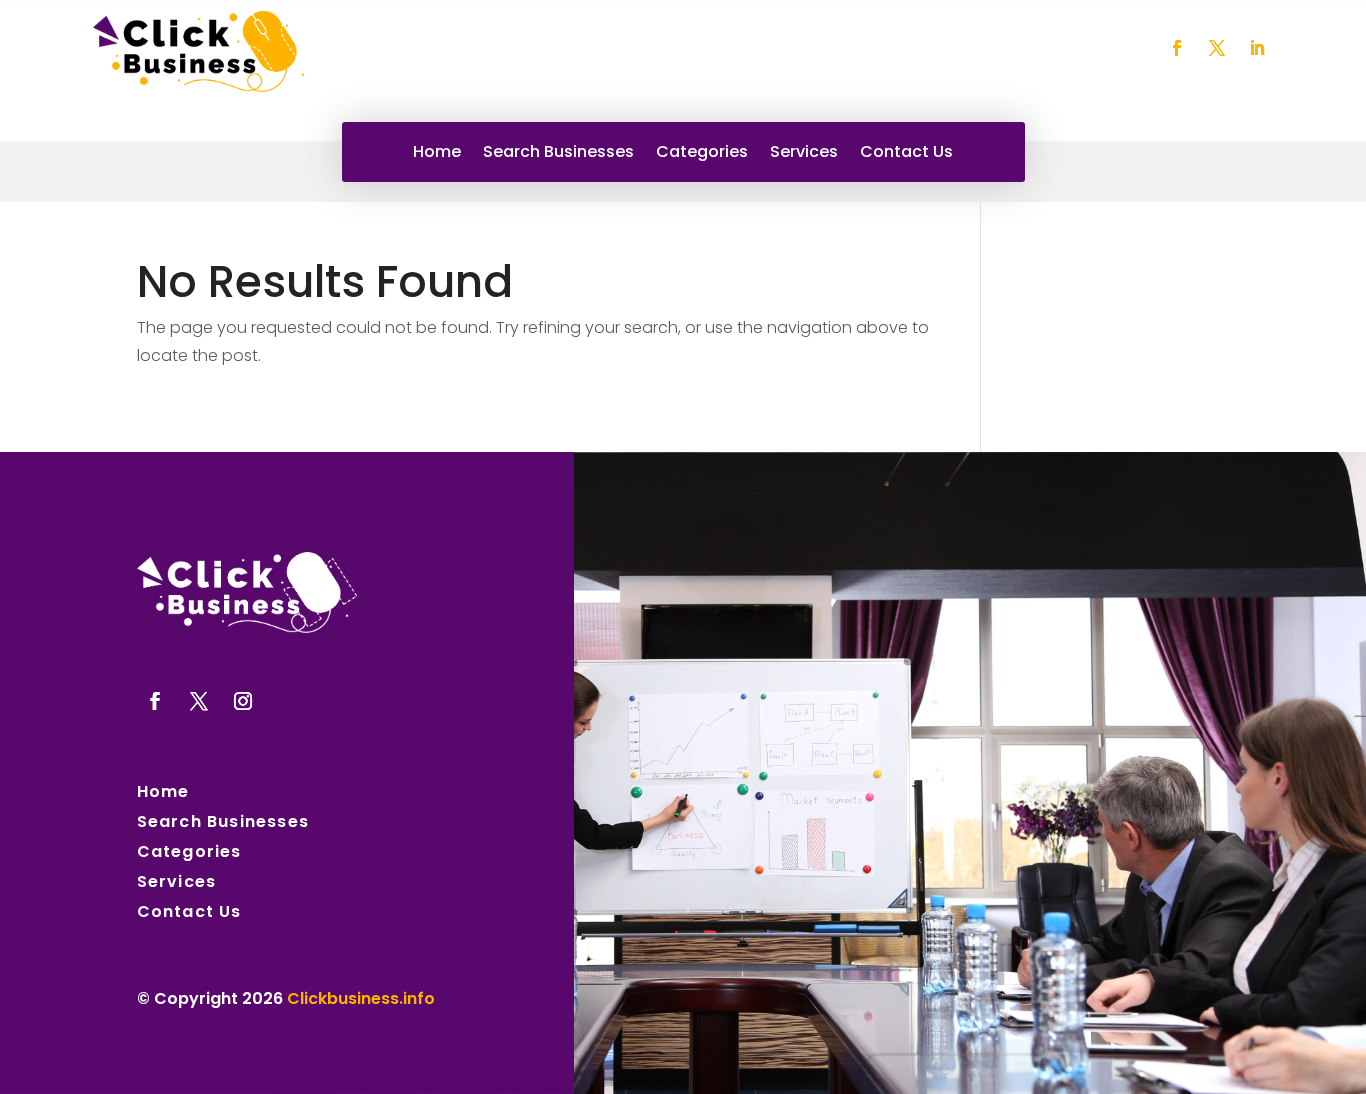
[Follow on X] (1217, 48)
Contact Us (906, 154)
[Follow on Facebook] (1177, 48)
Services (804, 154)
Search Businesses (558, 154)
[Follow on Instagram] (243, 701)
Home (437, 154)
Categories (702, 154)
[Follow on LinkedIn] (1257, 48)
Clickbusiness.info (361, 998)
